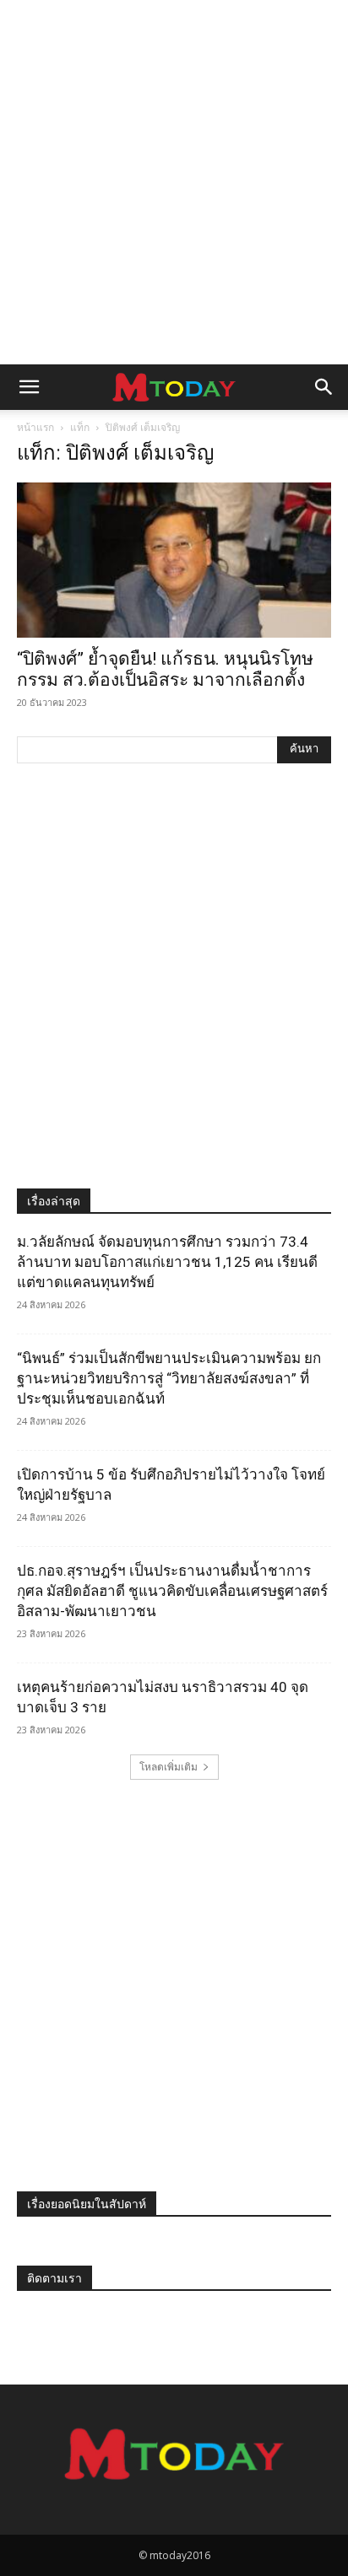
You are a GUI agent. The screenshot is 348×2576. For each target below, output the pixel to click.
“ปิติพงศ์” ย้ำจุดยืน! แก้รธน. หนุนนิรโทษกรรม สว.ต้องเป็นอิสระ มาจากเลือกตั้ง (165, 669)
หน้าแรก (35, 427)
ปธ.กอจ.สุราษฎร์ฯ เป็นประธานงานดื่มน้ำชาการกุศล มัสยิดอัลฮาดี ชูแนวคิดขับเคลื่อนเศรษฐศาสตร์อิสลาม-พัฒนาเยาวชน (172, 1591)
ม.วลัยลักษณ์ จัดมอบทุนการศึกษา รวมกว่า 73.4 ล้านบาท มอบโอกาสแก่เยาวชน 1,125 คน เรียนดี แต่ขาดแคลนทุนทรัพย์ (167, 1262)
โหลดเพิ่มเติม (169, 1767)
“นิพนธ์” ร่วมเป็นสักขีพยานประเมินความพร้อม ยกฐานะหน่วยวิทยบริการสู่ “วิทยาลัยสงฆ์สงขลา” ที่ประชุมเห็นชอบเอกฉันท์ (169, 1378)
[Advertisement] (174, 182)
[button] (29, 387)
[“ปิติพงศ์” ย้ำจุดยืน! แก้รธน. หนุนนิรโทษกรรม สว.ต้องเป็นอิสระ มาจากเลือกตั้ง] (174, 560)
